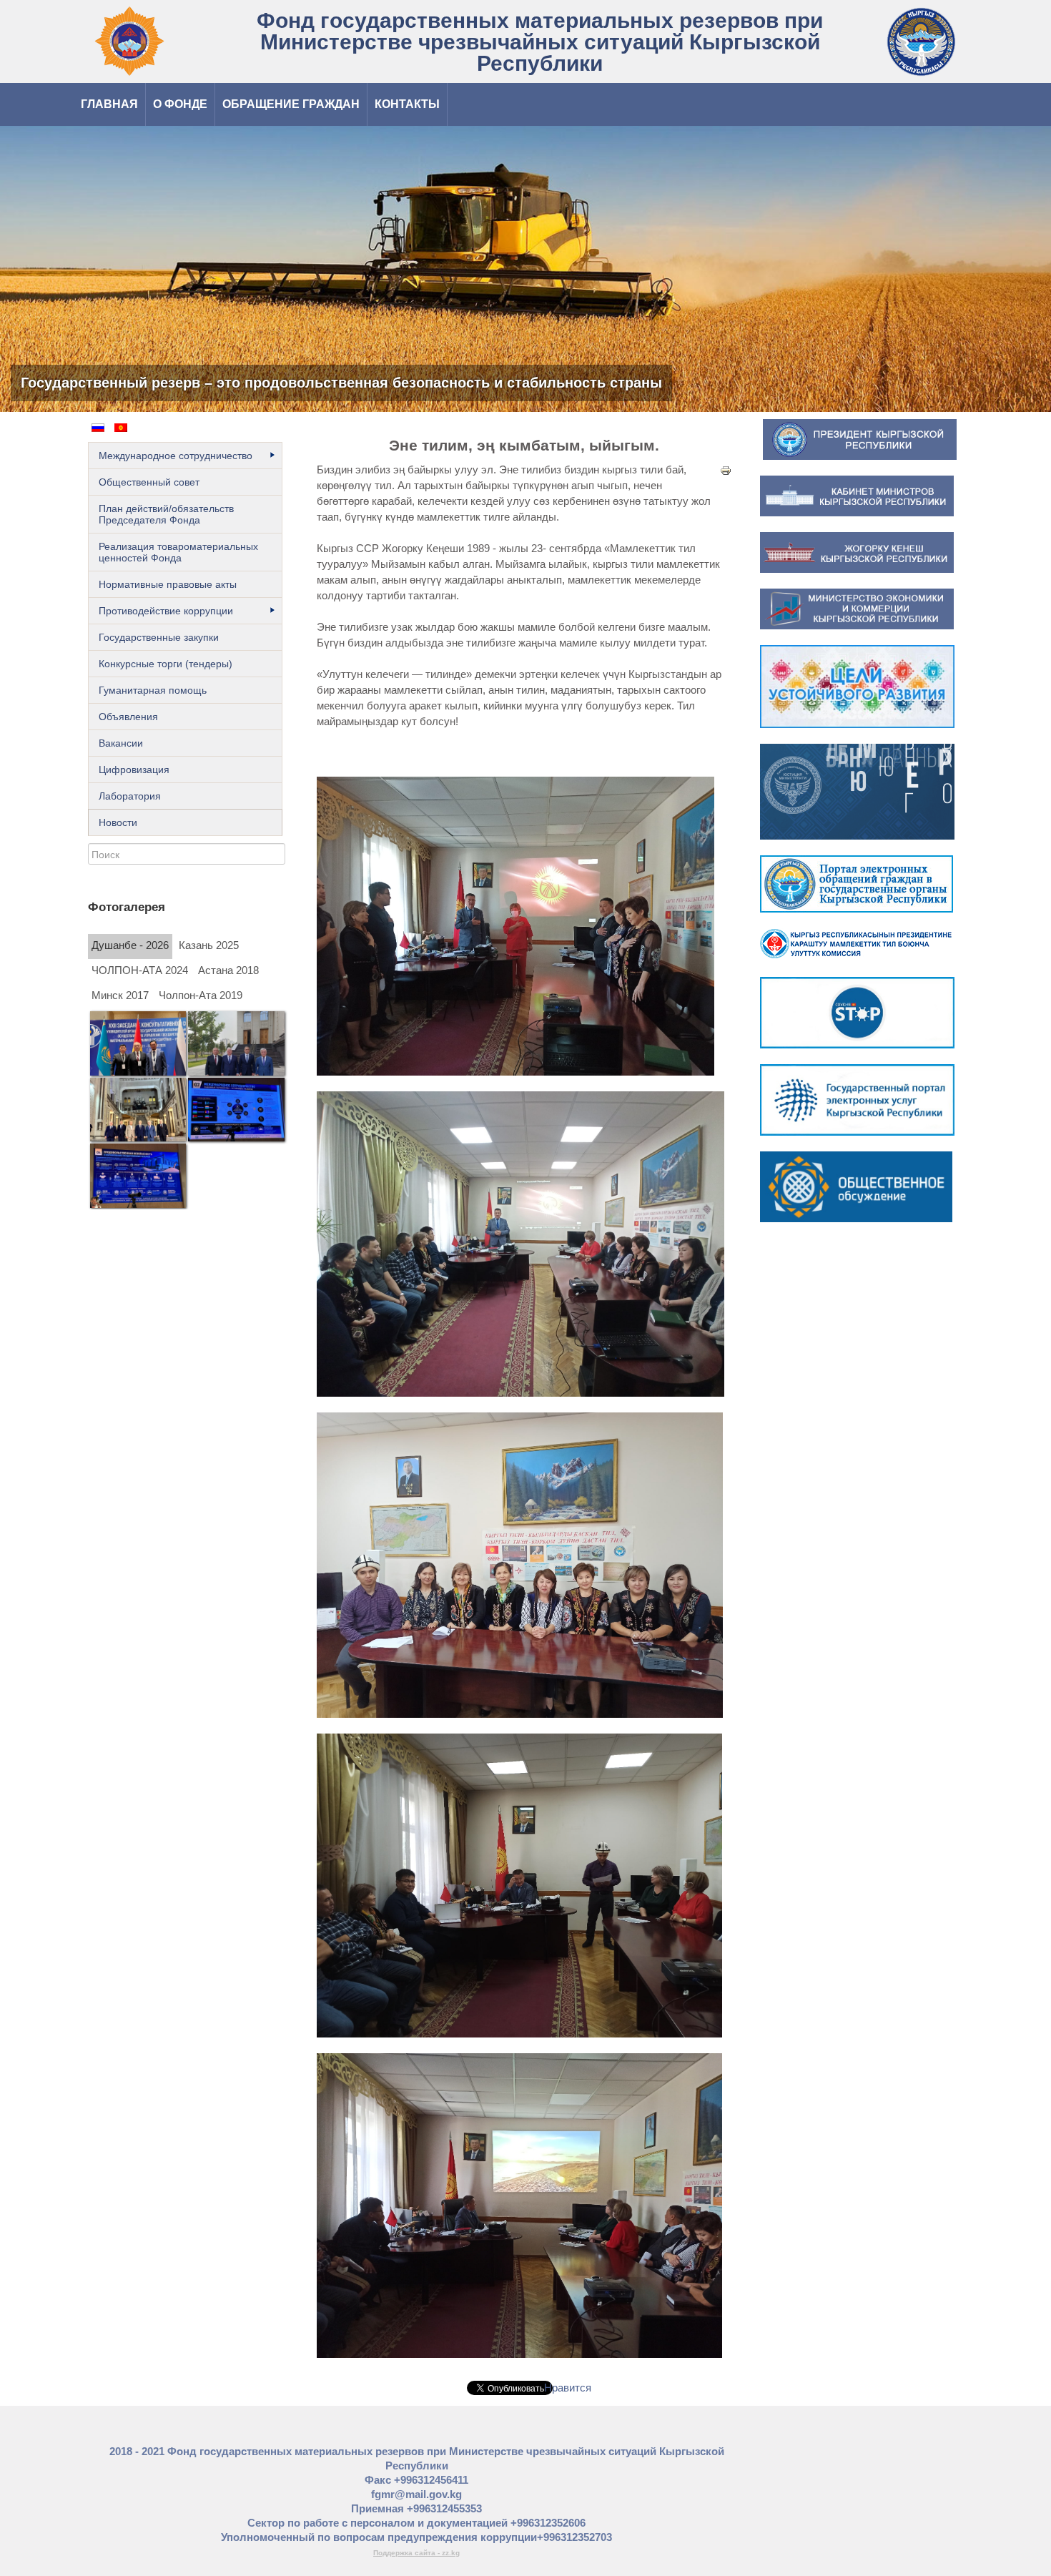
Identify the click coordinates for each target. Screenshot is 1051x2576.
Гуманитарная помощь (153, 690)
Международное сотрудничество (176, 456)
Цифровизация (134, 770)
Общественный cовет (149, 482)
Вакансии (121, 743)
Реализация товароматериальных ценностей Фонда (178, 552)
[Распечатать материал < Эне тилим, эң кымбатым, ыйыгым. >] (726, 470)
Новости (118, 822)
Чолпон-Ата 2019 (201, 996)
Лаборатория (130, 796)
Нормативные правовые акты (168, 584)
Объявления (128, 717)
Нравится (568, 2388)
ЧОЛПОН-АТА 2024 (140, 970)
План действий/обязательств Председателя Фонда (166, 514)
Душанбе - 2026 (130, 945)
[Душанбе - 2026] (138, 1043)
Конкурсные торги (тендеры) (166, 664)
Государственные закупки (159, 637)
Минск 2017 (120, 996)
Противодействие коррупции (166, 611)
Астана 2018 (228, 970)
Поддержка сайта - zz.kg (416, 2553)
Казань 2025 (209, 945)
